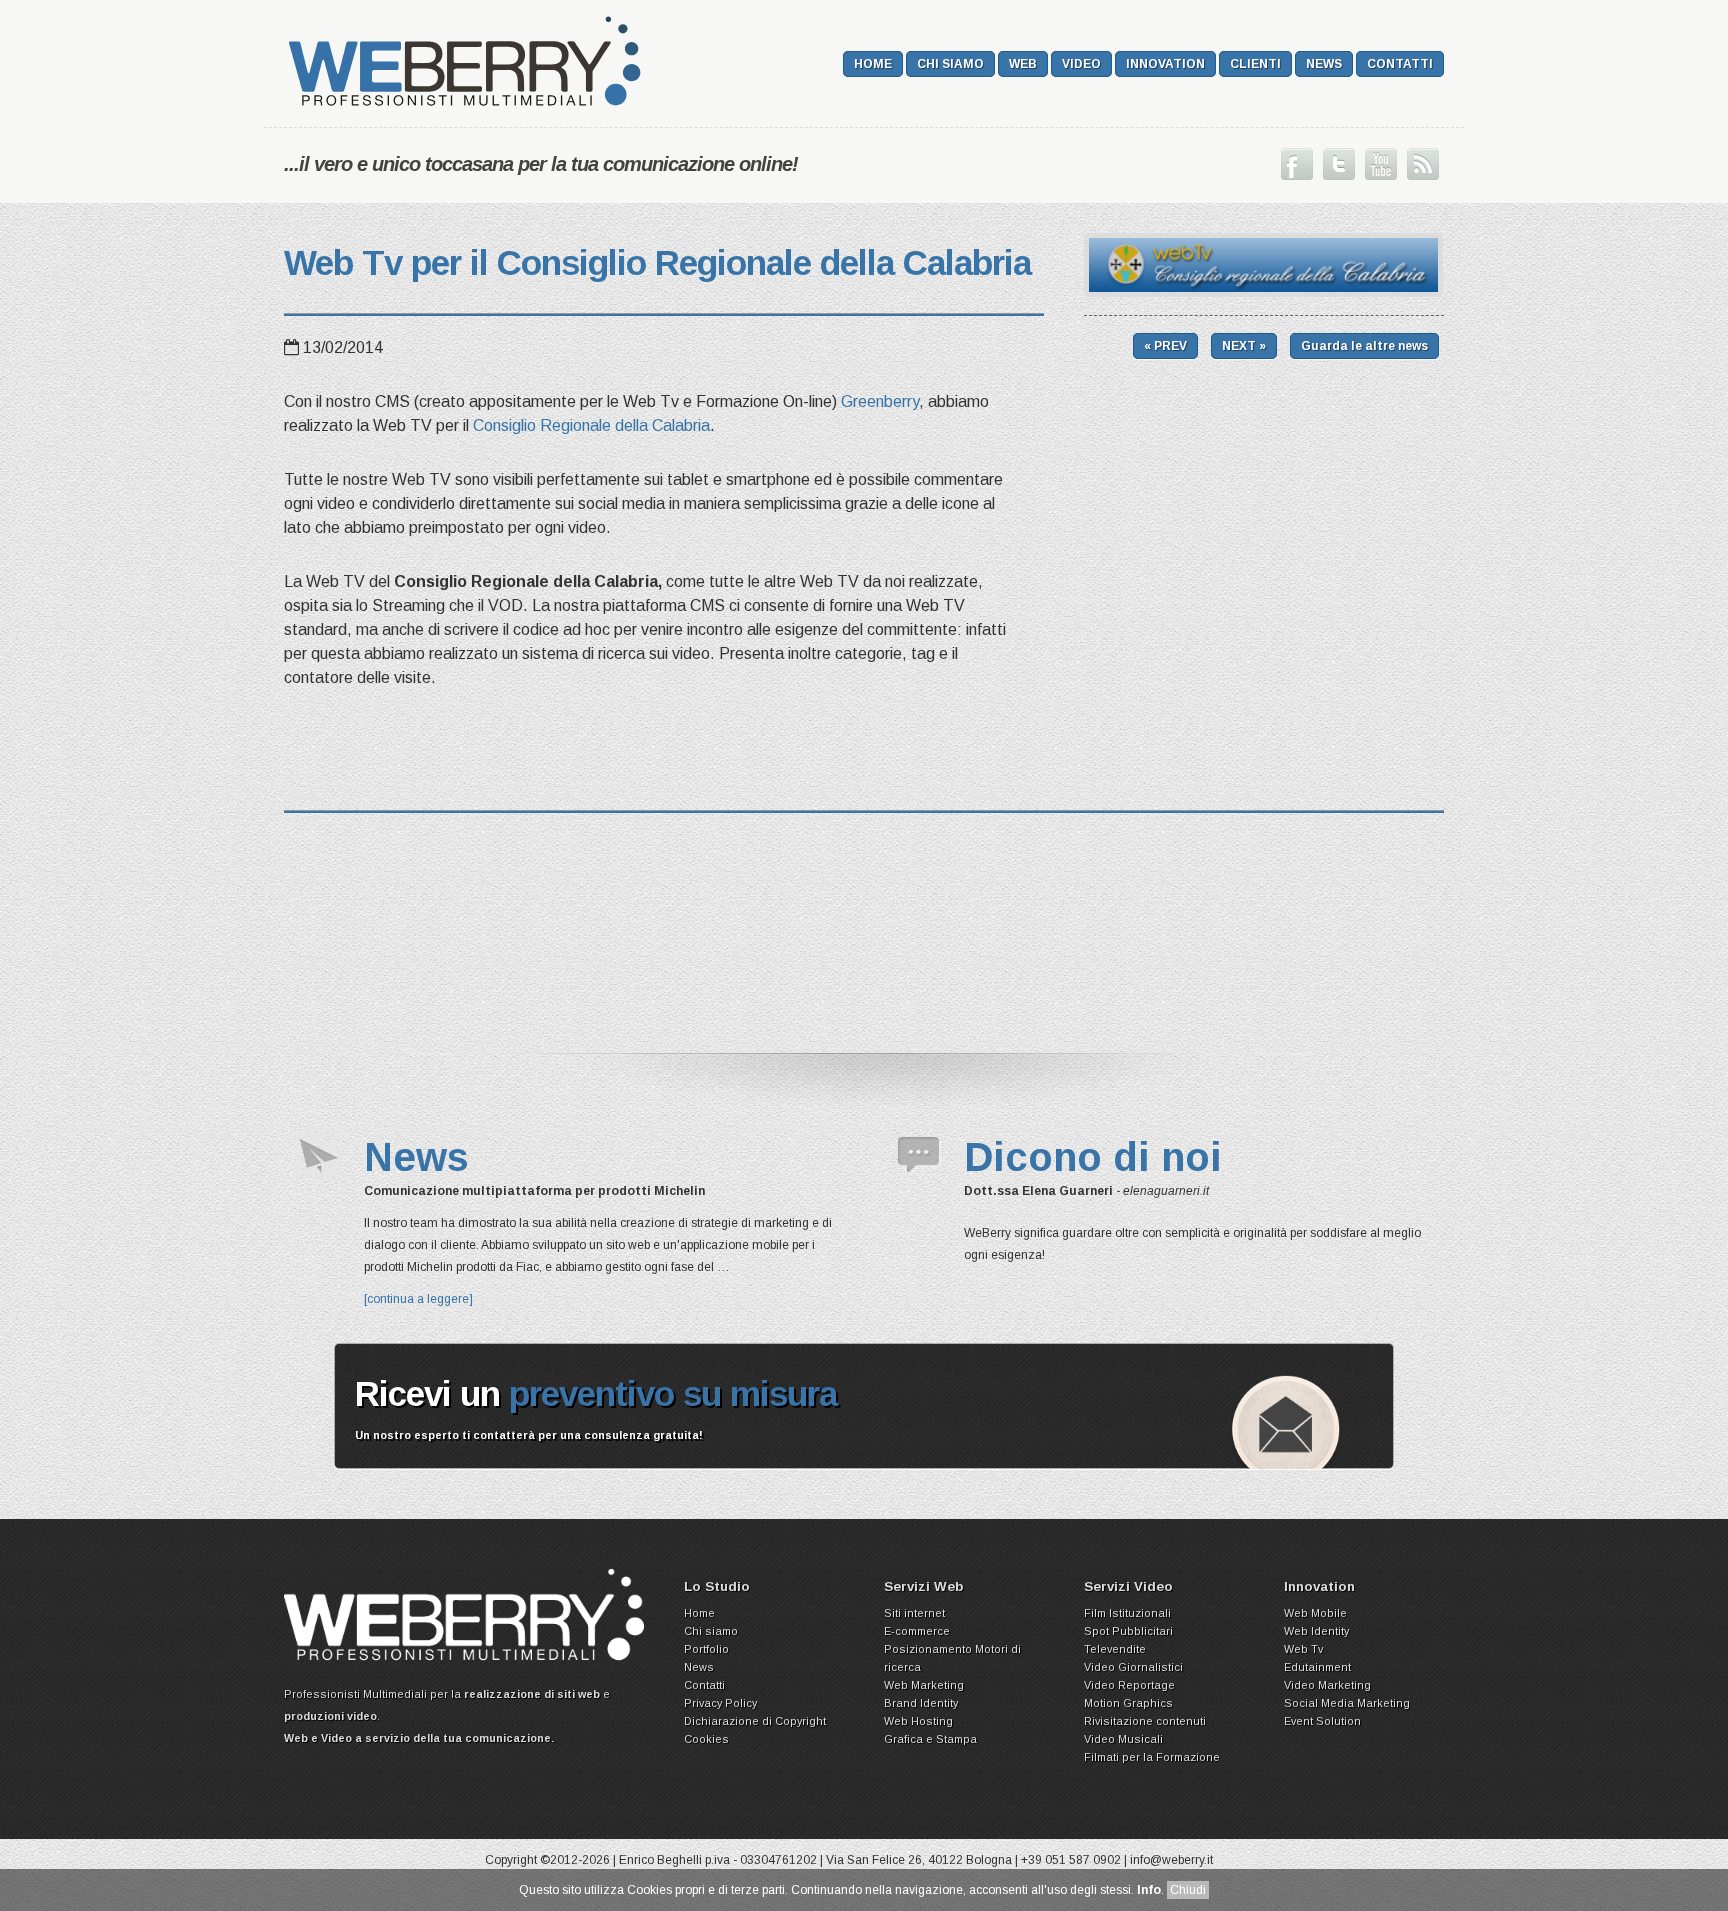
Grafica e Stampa (930, 1739)
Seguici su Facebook (1297, 164)
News (1324, 64)
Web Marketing (924, 1685)
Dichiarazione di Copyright (755, 1721)
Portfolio (706, 1649)
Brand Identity (921, 1703)
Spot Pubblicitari (1128, 1631)
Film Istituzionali (1127, 1613)
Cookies (706, 1739)
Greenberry (880, 401)
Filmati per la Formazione (1152, 1757)
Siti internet (914, 1613)
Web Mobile (1315, 1613)
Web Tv (1303, 1649)
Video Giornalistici (1133, 1667)
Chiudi (1188, 1890)
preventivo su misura (673, 1393)
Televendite (1115, 1649)
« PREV (1165, 346)
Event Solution (1322, 1721)
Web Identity (1316, 1631)
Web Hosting (918, 1721)
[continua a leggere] (418, 1299)
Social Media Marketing (1347, 1703)
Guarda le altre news (1364, 346)
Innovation (1165, 64)
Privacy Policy (720, 1703)
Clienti (1255, 64)
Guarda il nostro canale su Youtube (1381, 164)
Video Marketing (1327, 1685)
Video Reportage (1129, 1685)
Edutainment (1317, 1667)
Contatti (1400, 64)
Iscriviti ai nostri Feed (1423, 164)
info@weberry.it (1171, 1860)
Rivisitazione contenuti (1145, 1721)
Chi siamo (950, 64)
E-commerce (917, 1631)
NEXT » (1244, 346)
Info (1149, 1890)
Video (1081, 64)
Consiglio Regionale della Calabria (591, 425)
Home (873, 64)
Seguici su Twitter (1339, 164)
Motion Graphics (1128, 1703)
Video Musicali (1123, 1739)
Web (1023, 64)
